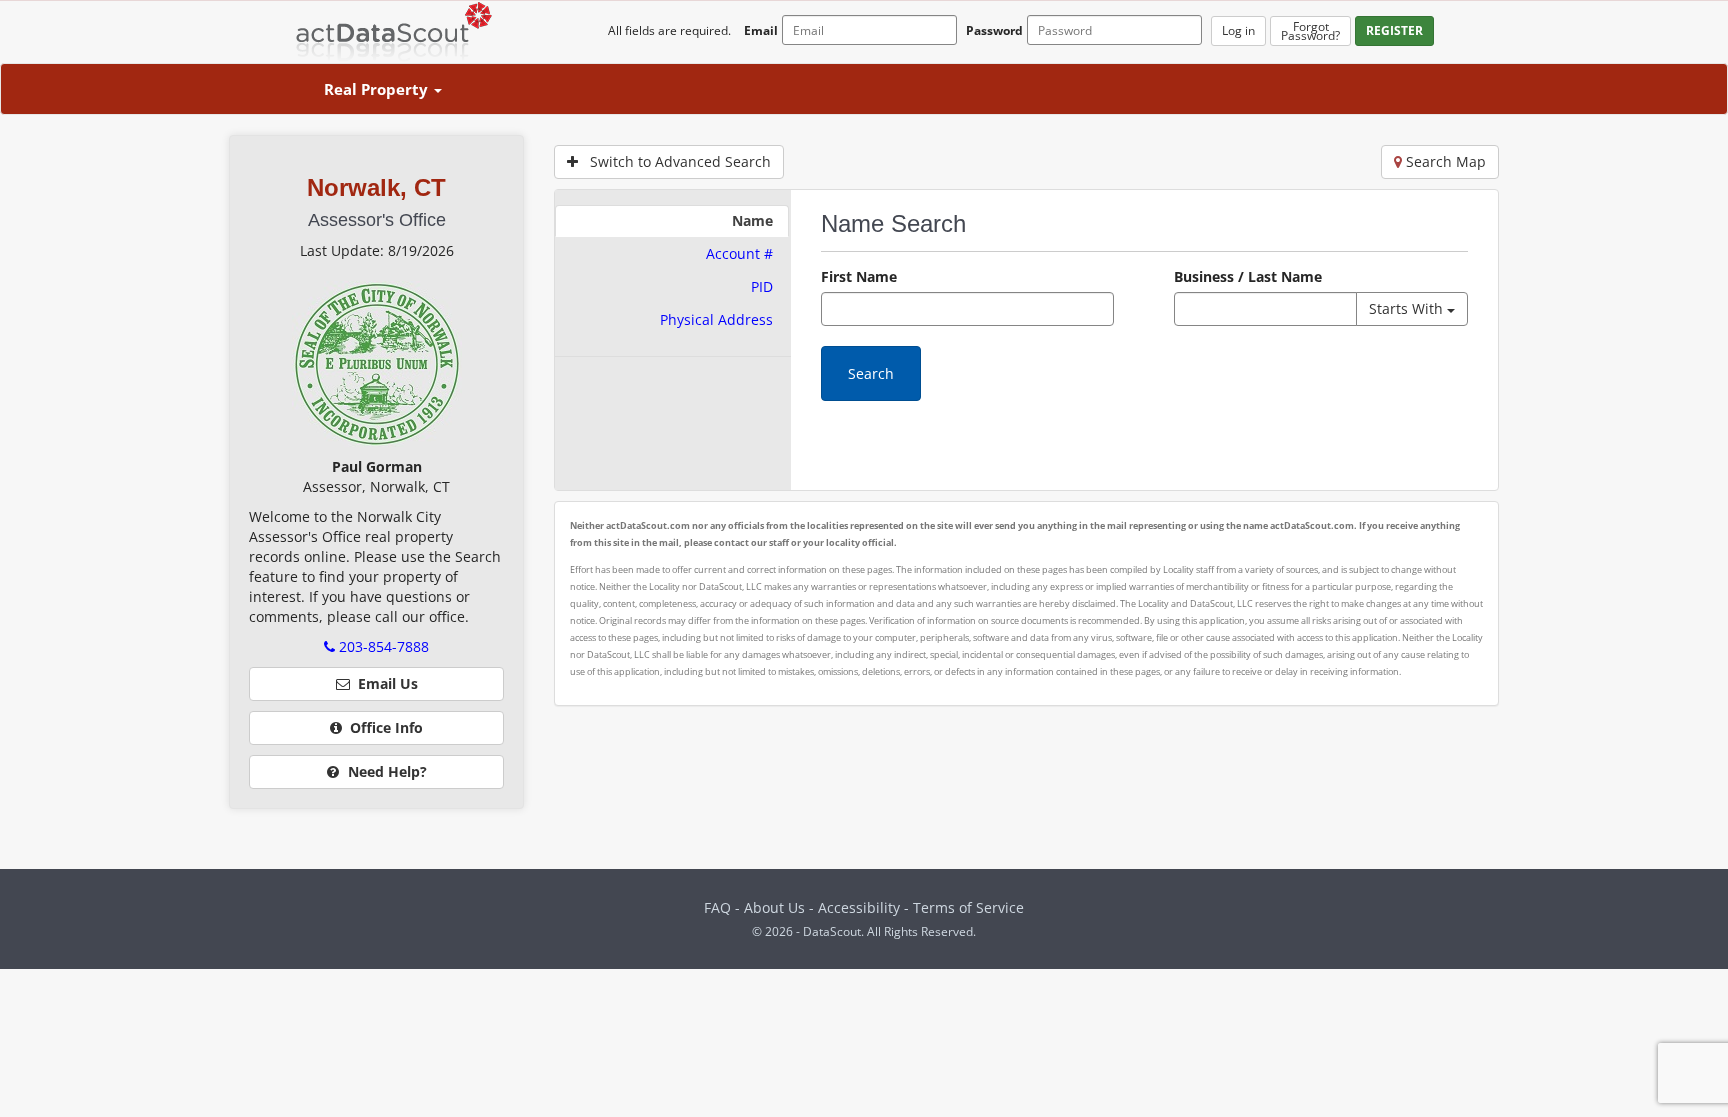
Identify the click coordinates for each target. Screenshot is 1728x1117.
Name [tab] (752, 220)
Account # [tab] (739, 253)
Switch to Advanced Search (674, 161)
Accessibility (861, 907)
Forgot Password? (1310, 31)
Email (761, 30)
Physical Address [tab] (716, 319)
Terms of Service (968, 907)
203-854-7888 (382, 646)
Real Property (378, 89)
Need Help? (385, 771)
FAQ (717, 907)
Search (871, 373)
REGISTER (1394, 30)
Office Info (382, 727)
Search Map (1444, 161)
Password (994, 30)
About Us (774, 907)
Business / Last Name (1248, 276)
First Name (859, 276)
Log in (1238, 30)
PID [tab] (762, 286)
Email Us (384, 683)
